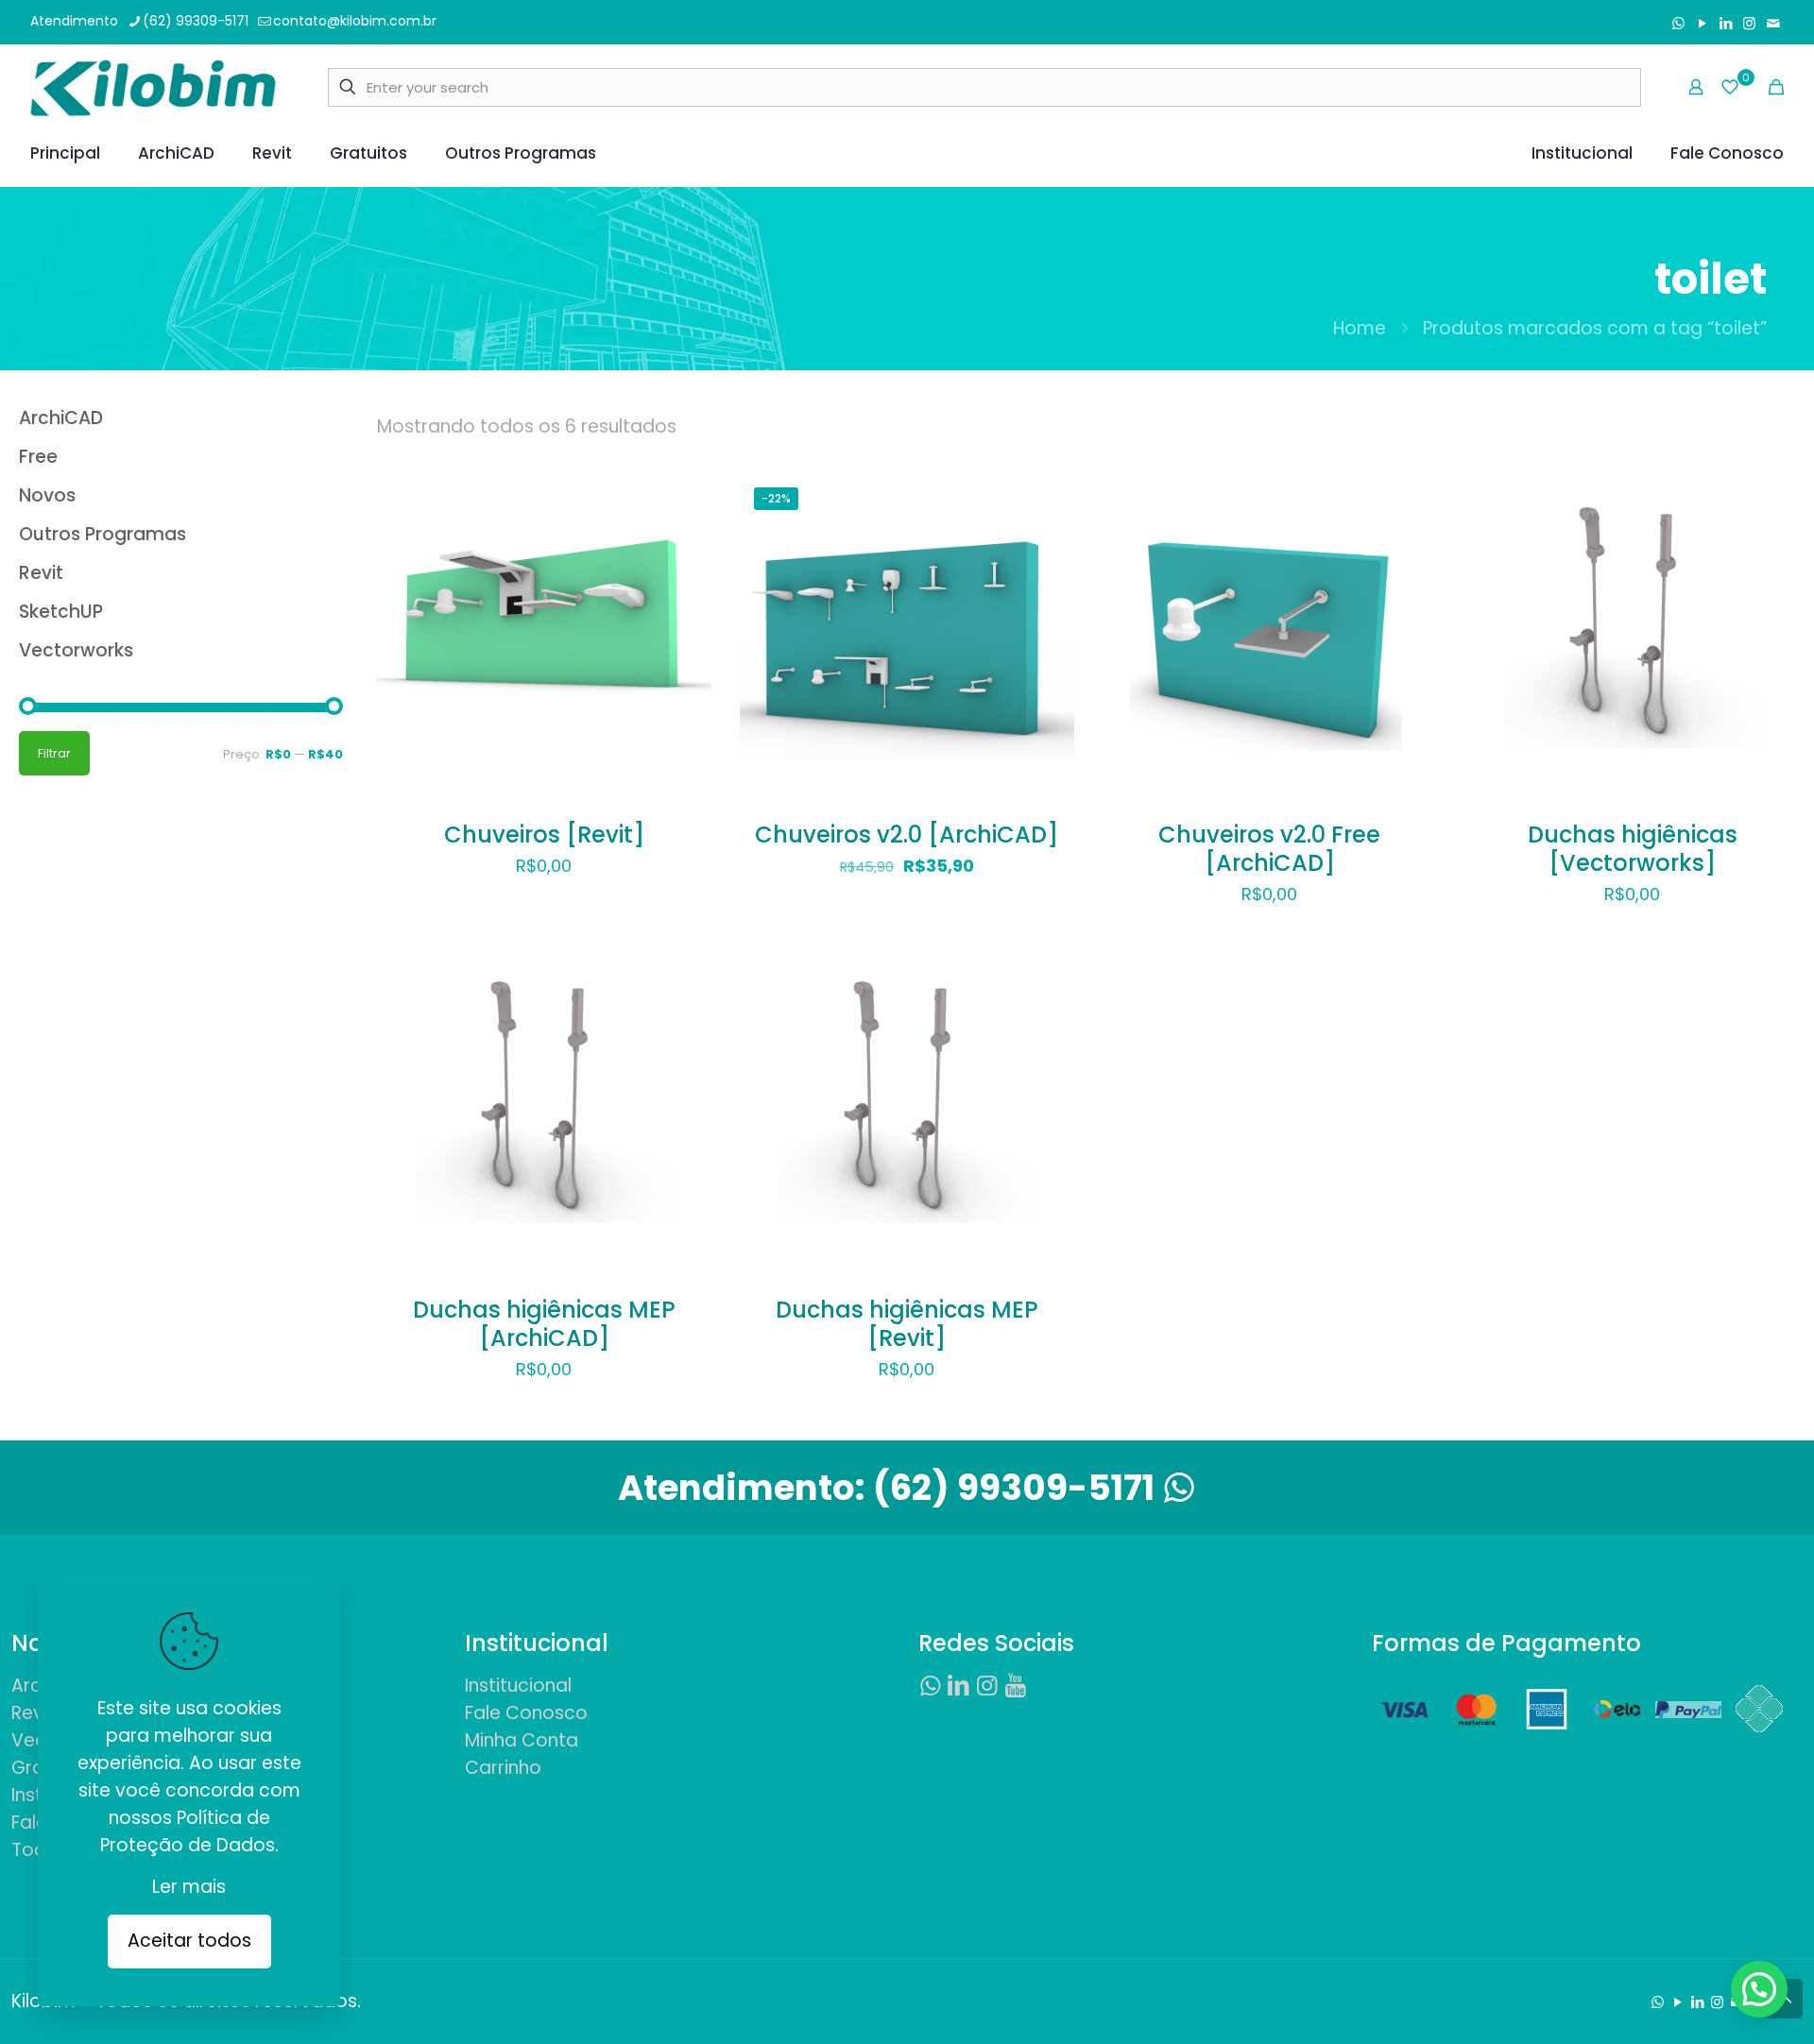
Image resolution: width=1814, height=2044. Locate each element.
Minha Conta (522, 1740)
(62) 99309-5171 (196, 21)
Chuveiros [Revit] (544, 835)
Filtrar (54, 753)
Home (1360, 328)
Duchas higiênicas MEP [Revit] (907, 1324)
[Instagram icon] (1749, 23)
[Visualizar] (685, 622)
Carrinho (503, 1768)
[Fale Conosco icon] (1773, 23)
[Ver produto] (685, 540)
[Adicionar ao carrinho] (685, 500)
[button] (1759, 1989)
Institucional (518, 1686)
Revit (33, 1713)
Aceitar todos (189, 1941)
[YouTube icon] (1702, 23)
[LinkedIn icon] (1726, 23)
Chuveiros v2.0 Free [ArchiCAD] (1269, 849)
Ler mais (189, 1887)
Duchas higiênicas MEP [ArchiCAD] (544, 1324)
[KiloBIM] (153, 87)
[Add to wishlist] (685, 581)
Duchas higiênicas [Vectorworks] (1633, 849)
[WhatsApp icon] (1678, 23)
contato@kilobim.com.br (355, 21)
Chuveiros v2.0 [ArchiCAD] (907, 835)
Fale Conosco (526, 1713)
